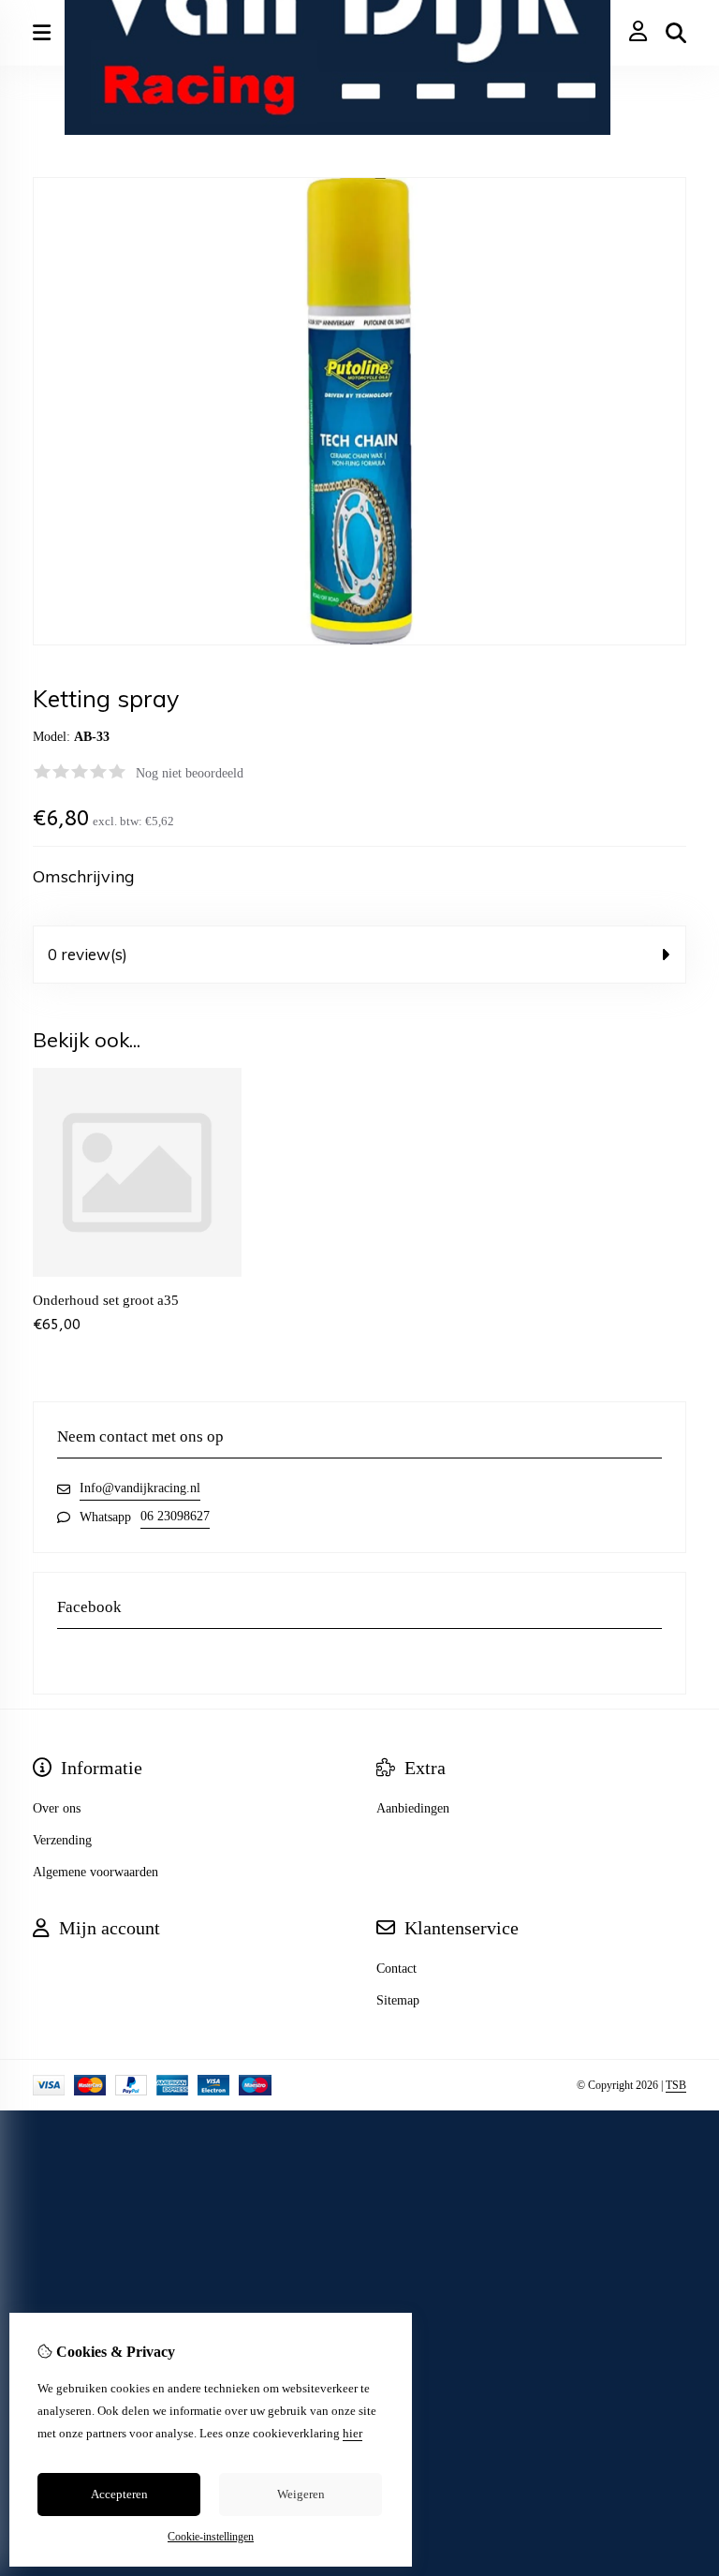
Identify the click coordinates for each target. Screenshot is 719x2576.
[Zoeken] (676, 33)
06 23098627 (175, 1516)
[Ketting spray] (359, 641)
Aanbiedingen (413, 1808)
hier (352, 2433)
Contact (396, 1969)
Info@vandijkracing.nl (140, 1488)
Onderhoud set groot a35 (106, 1300)
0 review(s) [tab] (88, 954)
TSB (676, 2085)
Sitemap (398, 2000)
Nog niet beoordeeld (190, 773)
